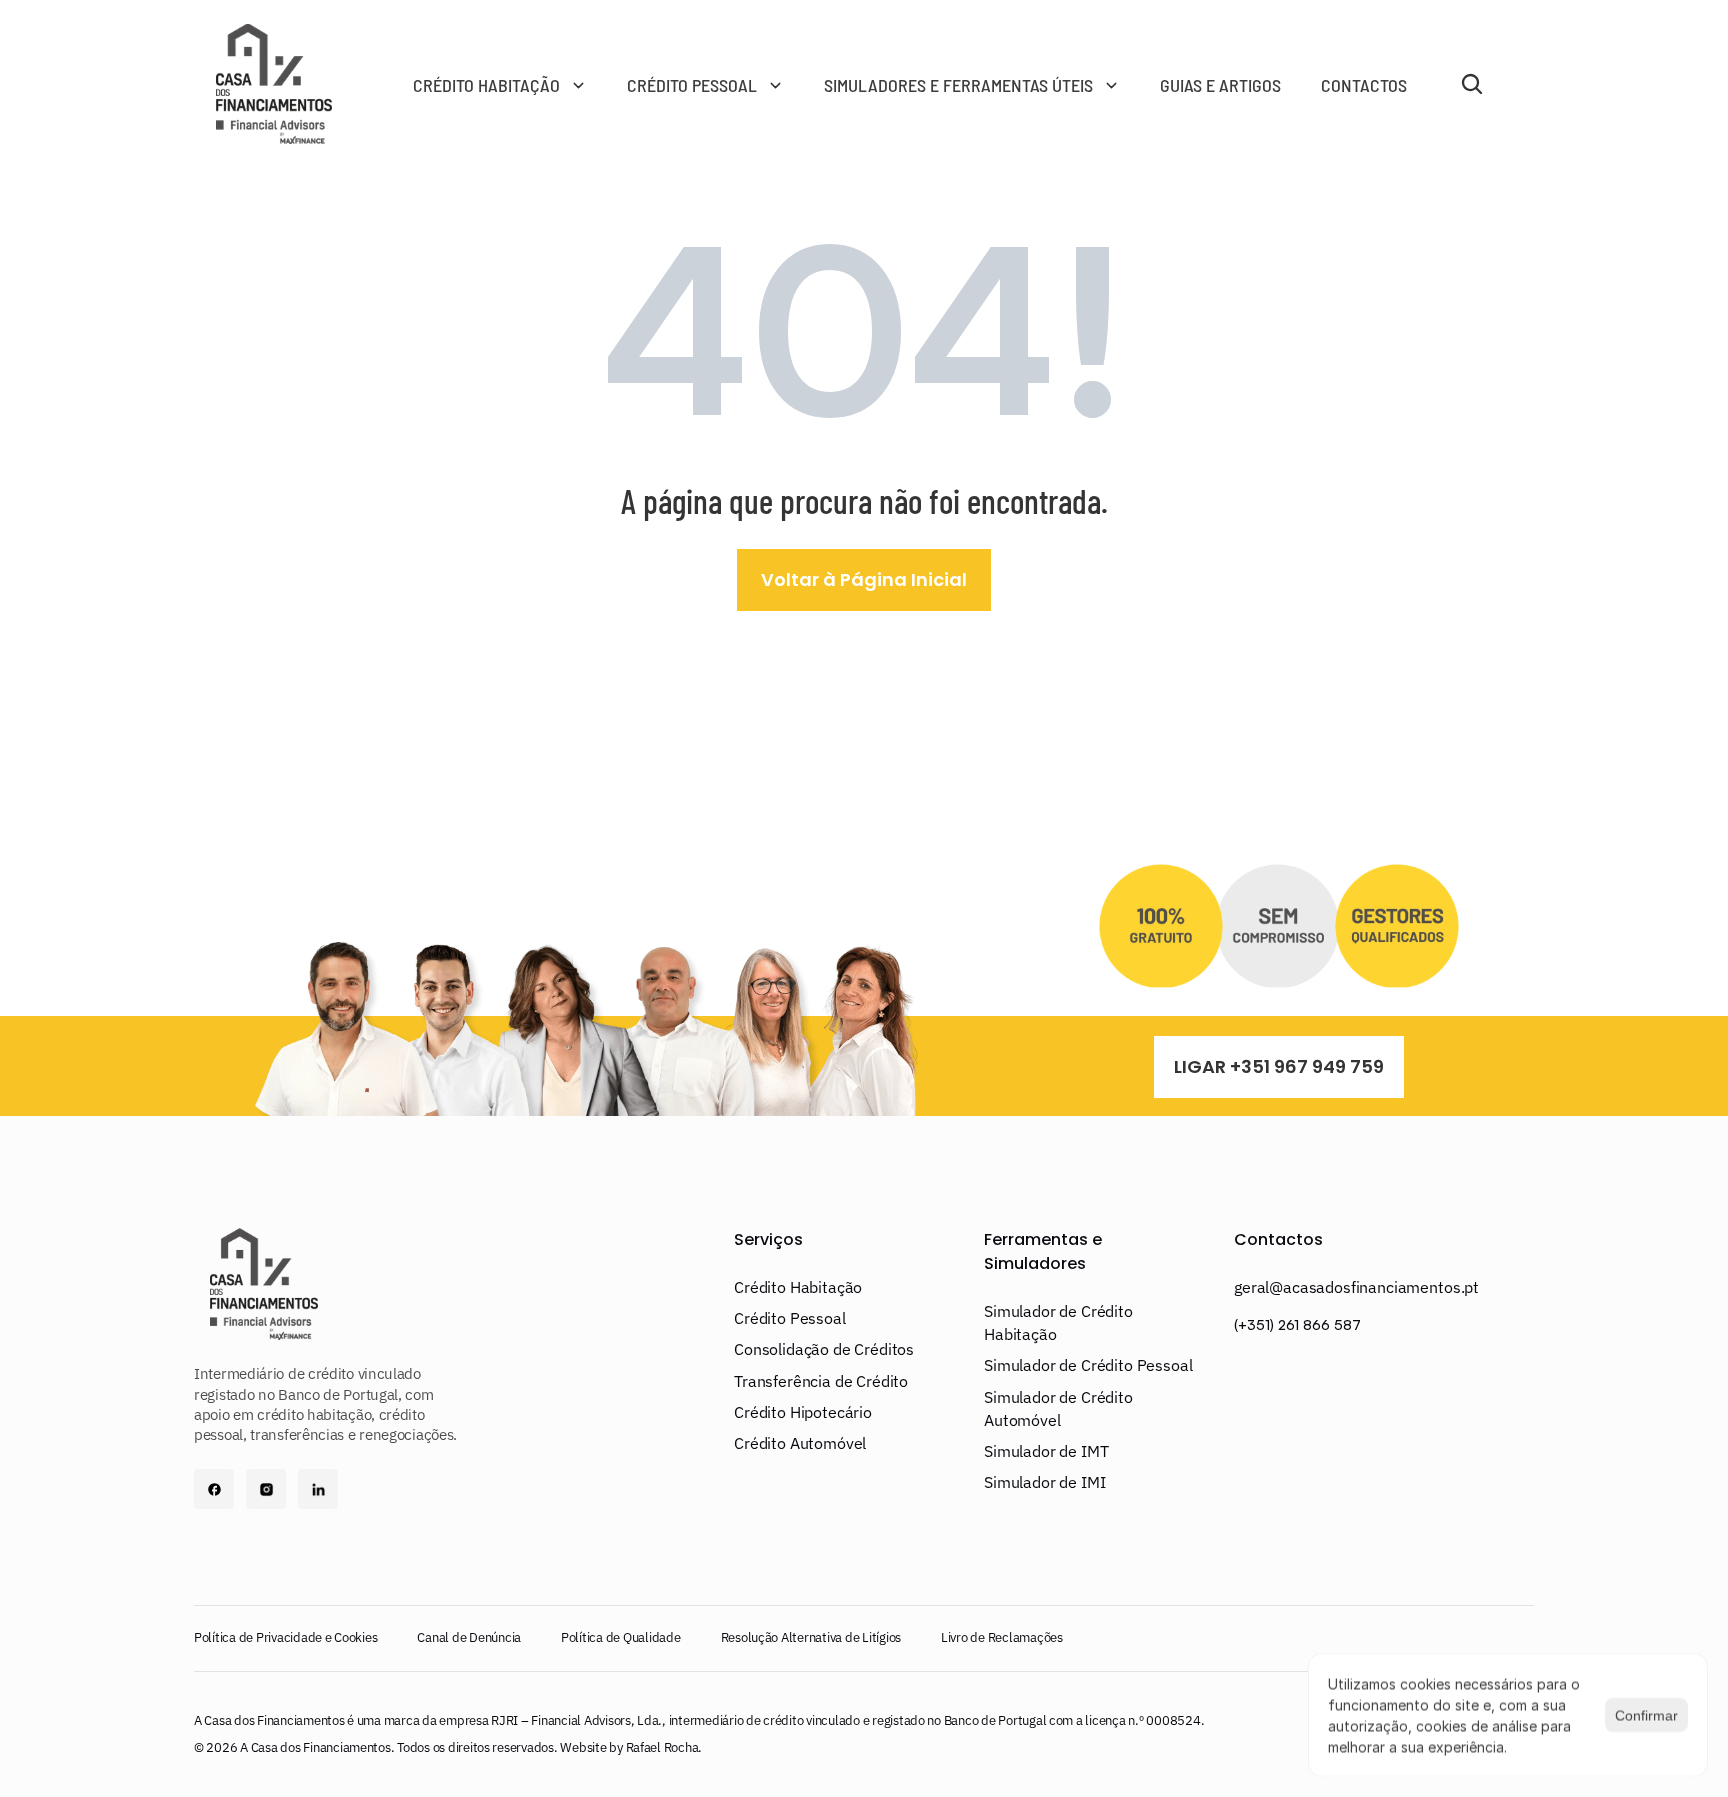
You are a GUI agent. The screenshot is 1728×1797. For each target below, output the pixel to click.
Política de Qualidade (621, 1637)
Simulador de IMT (1046, 1451)
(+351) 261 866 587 (1297, 1324)
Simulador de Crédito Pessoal (1088, 1365)
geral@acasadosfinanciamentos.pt (1356, 1287)
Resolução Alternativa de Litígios (811, 1637)
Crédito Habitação (798, 1287)
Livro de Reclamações (1002, 1637)
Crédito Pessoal (790, 1318)
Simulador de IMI (1044, 1482)
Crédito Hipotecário (803, 1412)
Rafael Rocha (662, 1747)
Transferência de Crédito (821, 1381)
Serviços (768, 1239)
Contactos (1278, 1239)
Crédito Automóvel (800, 1443)
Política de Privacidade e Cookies (285, 1637)
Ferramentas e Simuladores (1045, 1251)
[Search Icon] (1472, 84)
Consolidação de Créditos (824, 1349)
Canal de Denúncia (469, 1637)
